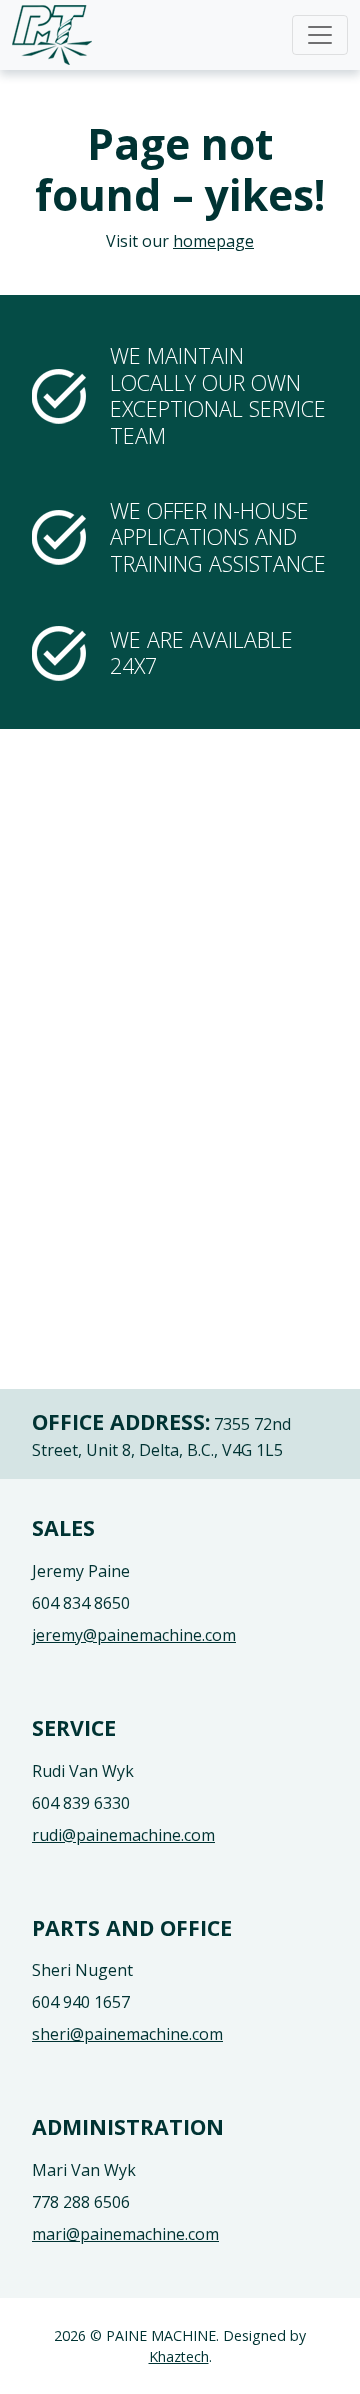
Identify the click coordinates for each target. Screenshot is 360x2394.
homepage (213, 241)
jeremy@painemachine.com (134, 1635)
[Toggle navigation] (320, 35)
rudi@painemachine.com (123, 1835)
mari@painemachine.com (125, 2234)
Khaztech (179, 2356)
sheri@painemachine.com (127, 2034)
